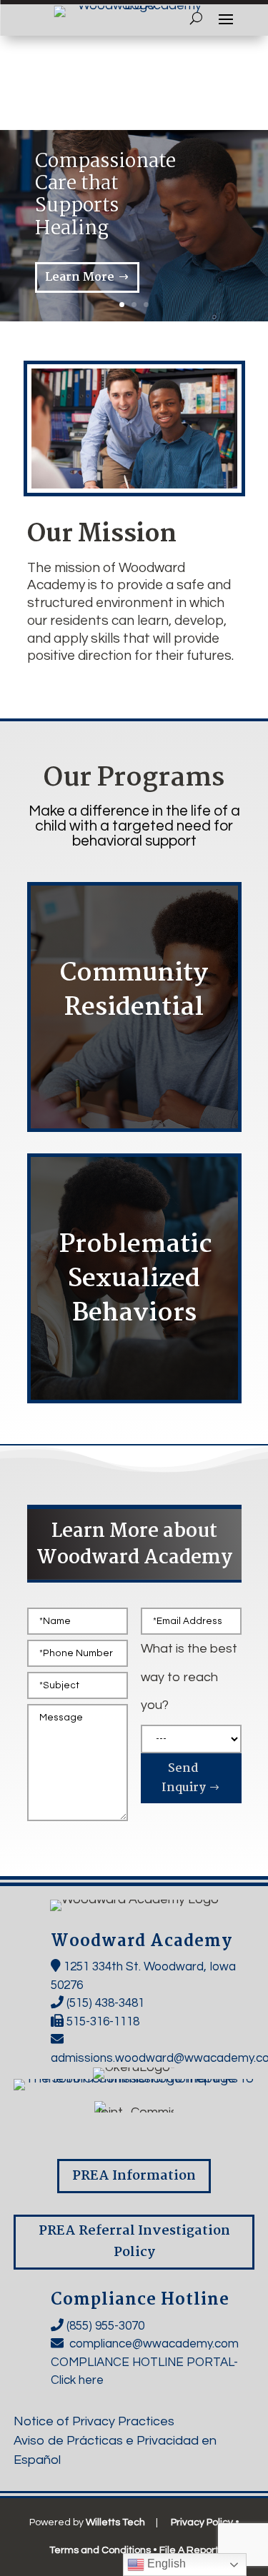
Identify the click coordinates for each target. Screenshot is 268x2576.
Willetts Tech (115, 2522)
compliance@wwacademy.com (154, 2344)
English (165, 2564)
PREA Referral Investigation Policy (134, 2242)
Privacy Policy (202, 2522)
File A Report (189, 2550)
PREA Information (134, 2176)
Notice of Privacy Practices (94, 2421)
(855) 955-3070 (105, 2326)
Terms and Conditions (100, 2550)
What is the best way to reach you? (189, 1677)
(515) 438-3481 (105, 2003)
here (91, 2380)
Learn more (126, 1047)
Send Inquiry (184, 1778)
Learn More (80, 277)
